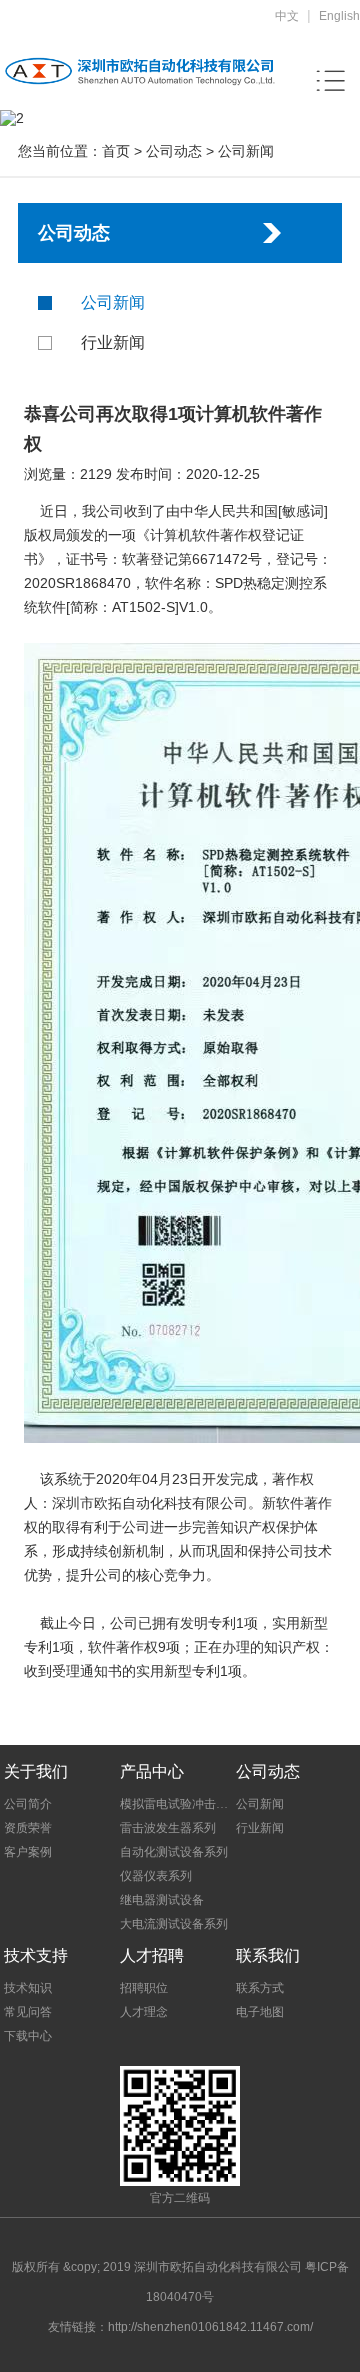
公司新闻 (246, 151)
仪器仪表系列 (156, 1876)
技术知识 (28, 1988)
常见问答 (28, 2012)
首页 (116, 151)
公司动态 (174, 151)
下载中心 (28, 2036)
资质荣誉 (28, 1828)
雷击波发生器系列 (168, 1828)
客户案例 (28, 1852)
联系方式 (260, 1988)
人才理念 (144, 2012)
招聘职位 (144, 1988)
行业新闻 (113, 342)
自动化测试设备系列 (174, 1852)
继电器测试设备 (162, 1900)
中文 (287, 16)
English (339, 16)
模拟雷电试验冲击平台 (176, 1804)
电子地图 (260, 2012)
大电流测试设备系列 (174, 1924)
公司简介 (28, 1804)
